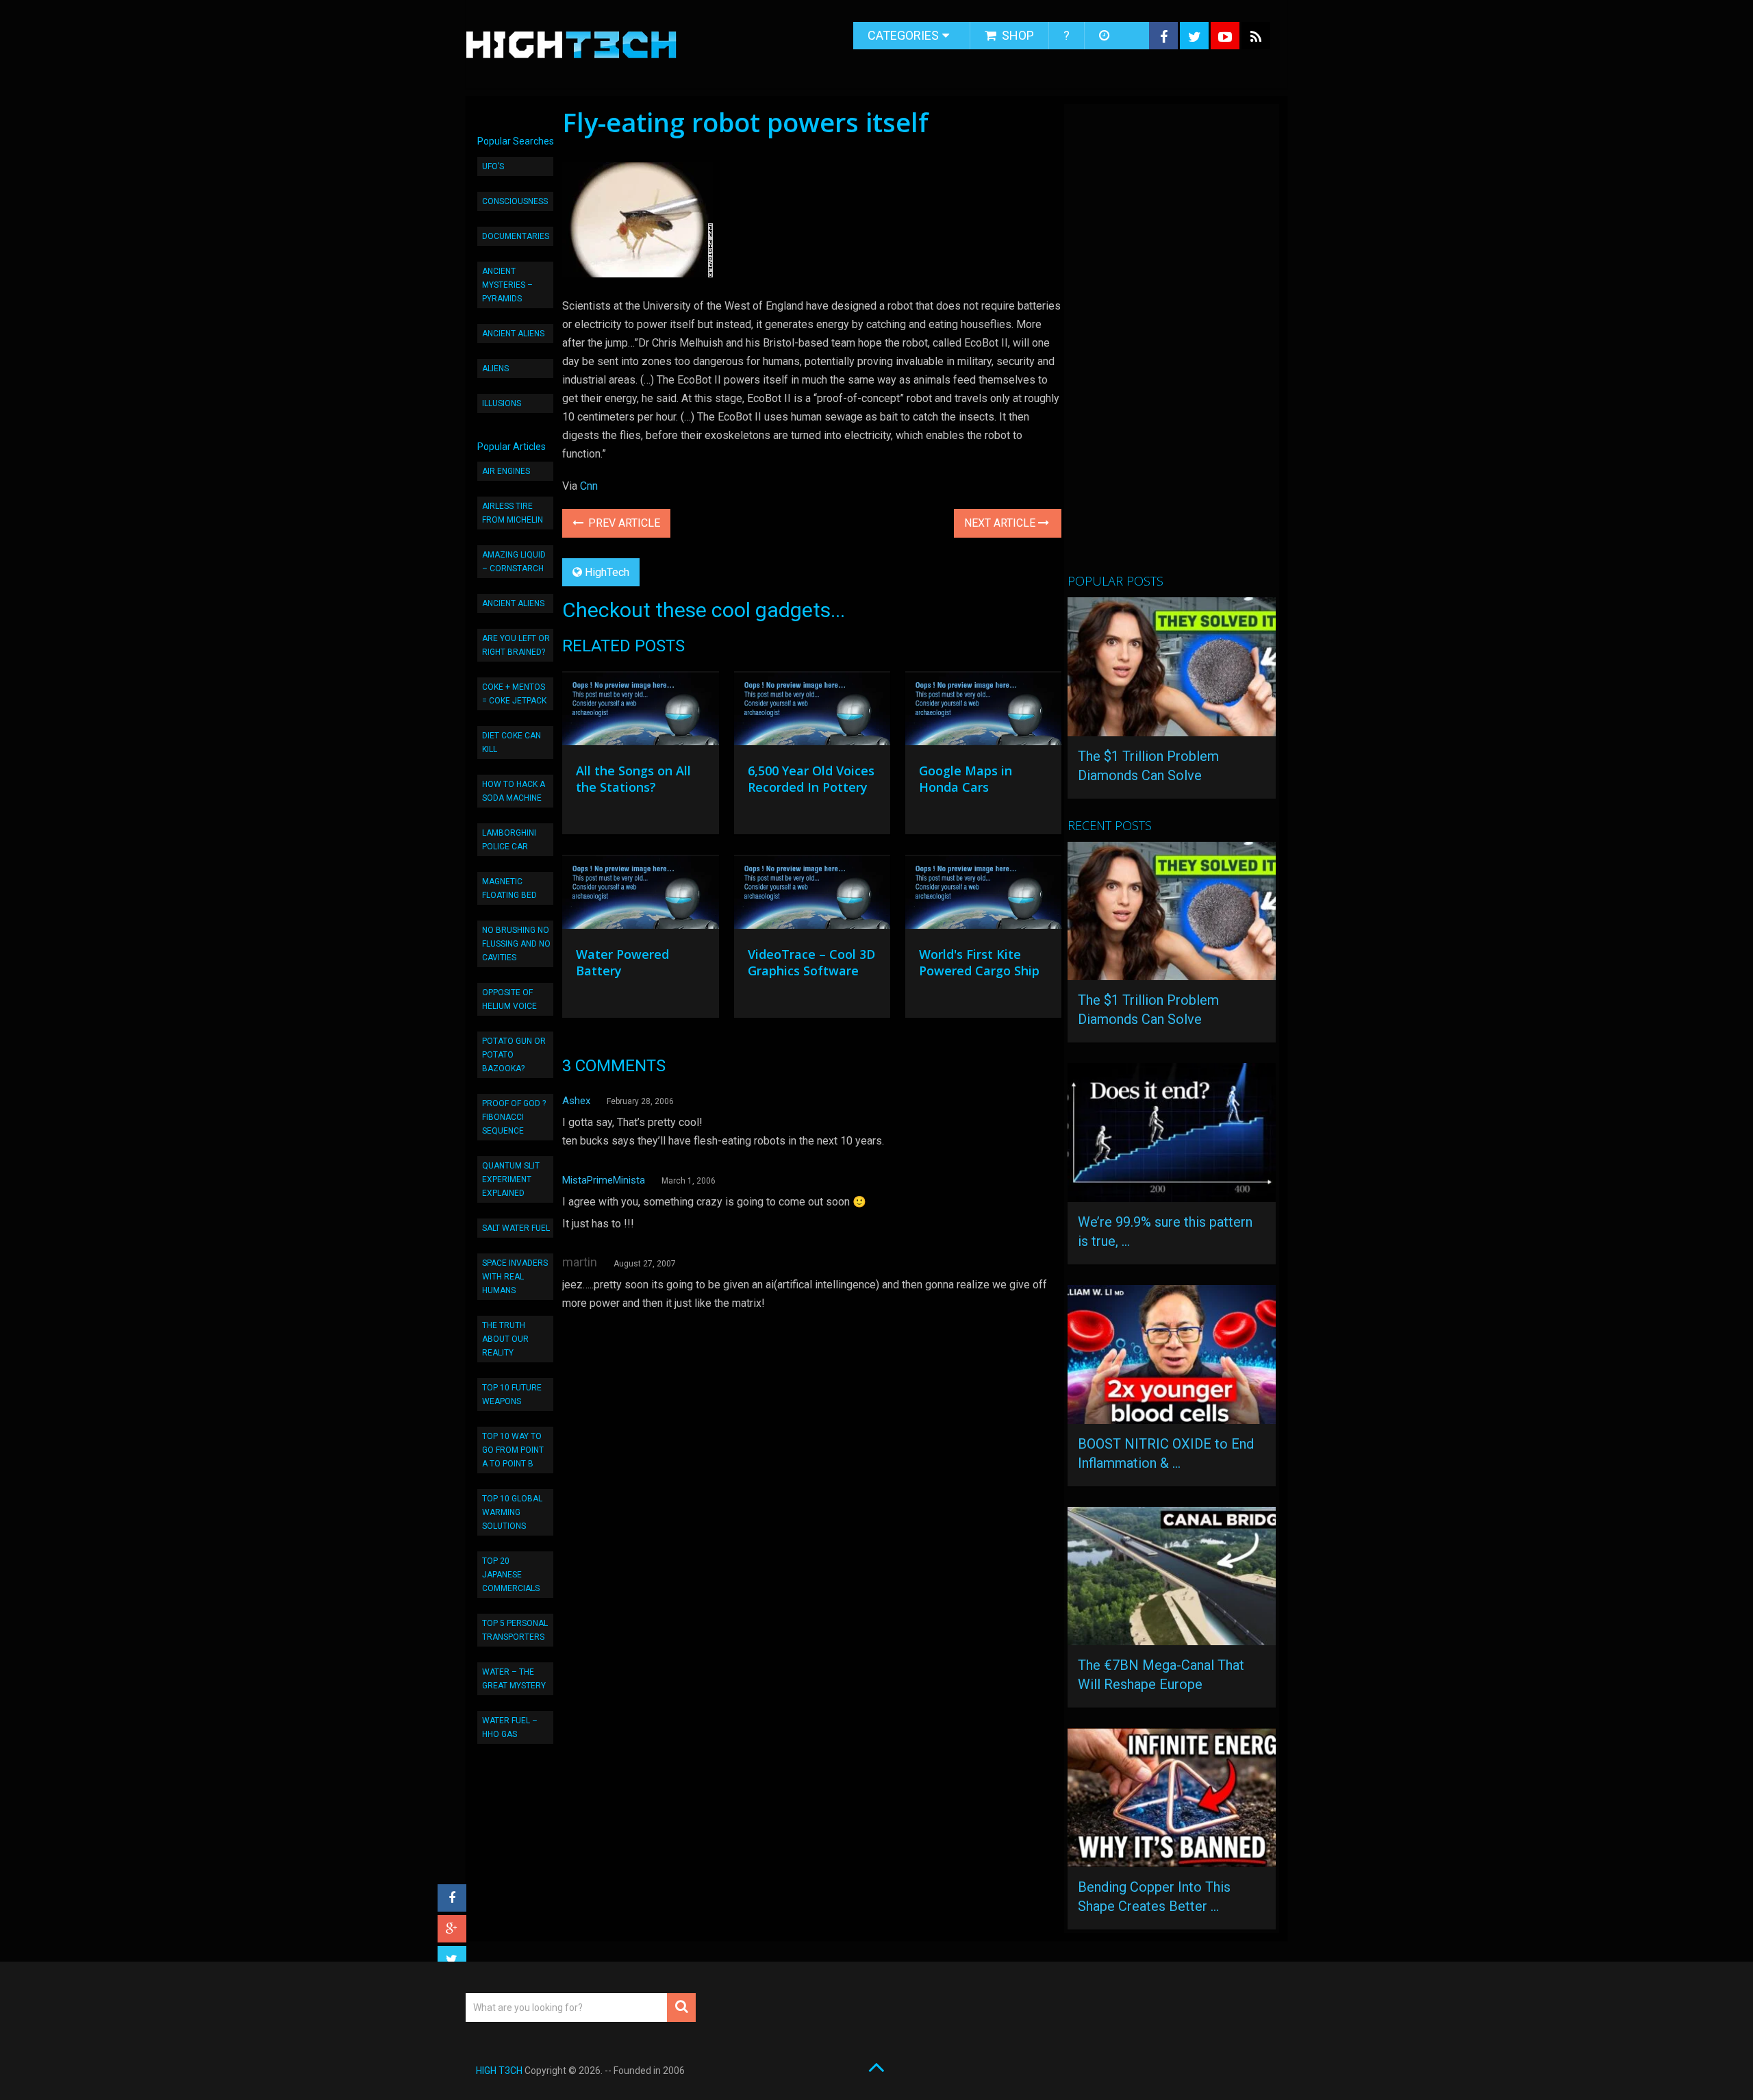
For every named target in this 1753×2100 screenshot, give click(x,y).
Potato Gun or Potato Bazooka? (514, 1055)
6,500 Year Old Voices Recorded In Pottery (811, 779)
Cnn (589, 486)
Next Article (1001, 523)
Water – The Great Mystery (514, 1679)
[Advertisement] (1170, 345)
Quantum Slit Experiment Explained (511, 1179)
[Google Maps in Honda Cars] (983, 712)
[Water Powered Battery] (640, 895)
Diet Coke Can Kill (512, 742)
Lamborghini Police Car (509, 840)
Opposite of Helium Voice (509, 999)
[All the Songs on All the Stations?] (640, 712)
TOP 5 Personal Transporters (515, 1630)
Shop (1017, 35)
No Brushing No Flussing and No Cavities (516, 944)
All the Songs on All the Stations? (633, 779)
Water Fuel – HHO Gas (510, 1727)
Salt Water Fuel (516, 1228)
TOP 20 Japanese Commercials (511, 1575)
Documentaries (516, 236)
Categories (903, 35)
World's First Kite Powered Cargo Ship (979, 962)
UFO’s (493, 166)
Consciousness (515, 201)
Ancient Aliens (513, 334)
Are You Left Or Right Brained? (516, 645)
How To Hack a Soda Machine (514, 791)
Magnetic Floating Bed (509, 888)
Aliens (495, 368)
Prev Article (623, 523)
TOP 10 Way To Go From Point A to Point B (513, 1450)
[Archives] (1106, 36)
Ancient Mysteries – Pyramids (507, 285)
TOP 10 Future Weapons (512, 1395)
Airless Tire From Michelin (513, 513)
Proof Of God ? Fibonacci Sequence (514, 1117)
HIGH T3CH (499, 2071)
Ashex (576, 1101)
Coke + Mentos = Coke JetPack (514, 694)
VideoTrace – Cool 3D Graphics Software (811, 962)
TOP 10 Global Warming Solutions (512, 1512)
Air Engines (506, 471)
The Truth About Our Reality (505, 1339)
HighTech (607, 572)
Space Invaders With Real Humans (515, 1277)
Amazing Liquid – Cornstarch (514, 562)
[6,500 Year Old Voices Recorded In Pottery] (812, 712)
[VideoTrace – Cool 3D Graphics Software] (812, 895)
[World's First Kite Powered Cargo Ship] (983, 895)
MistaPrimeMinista (604, 1180)
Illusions (502, 403)
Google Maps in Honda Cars (966, 779)
